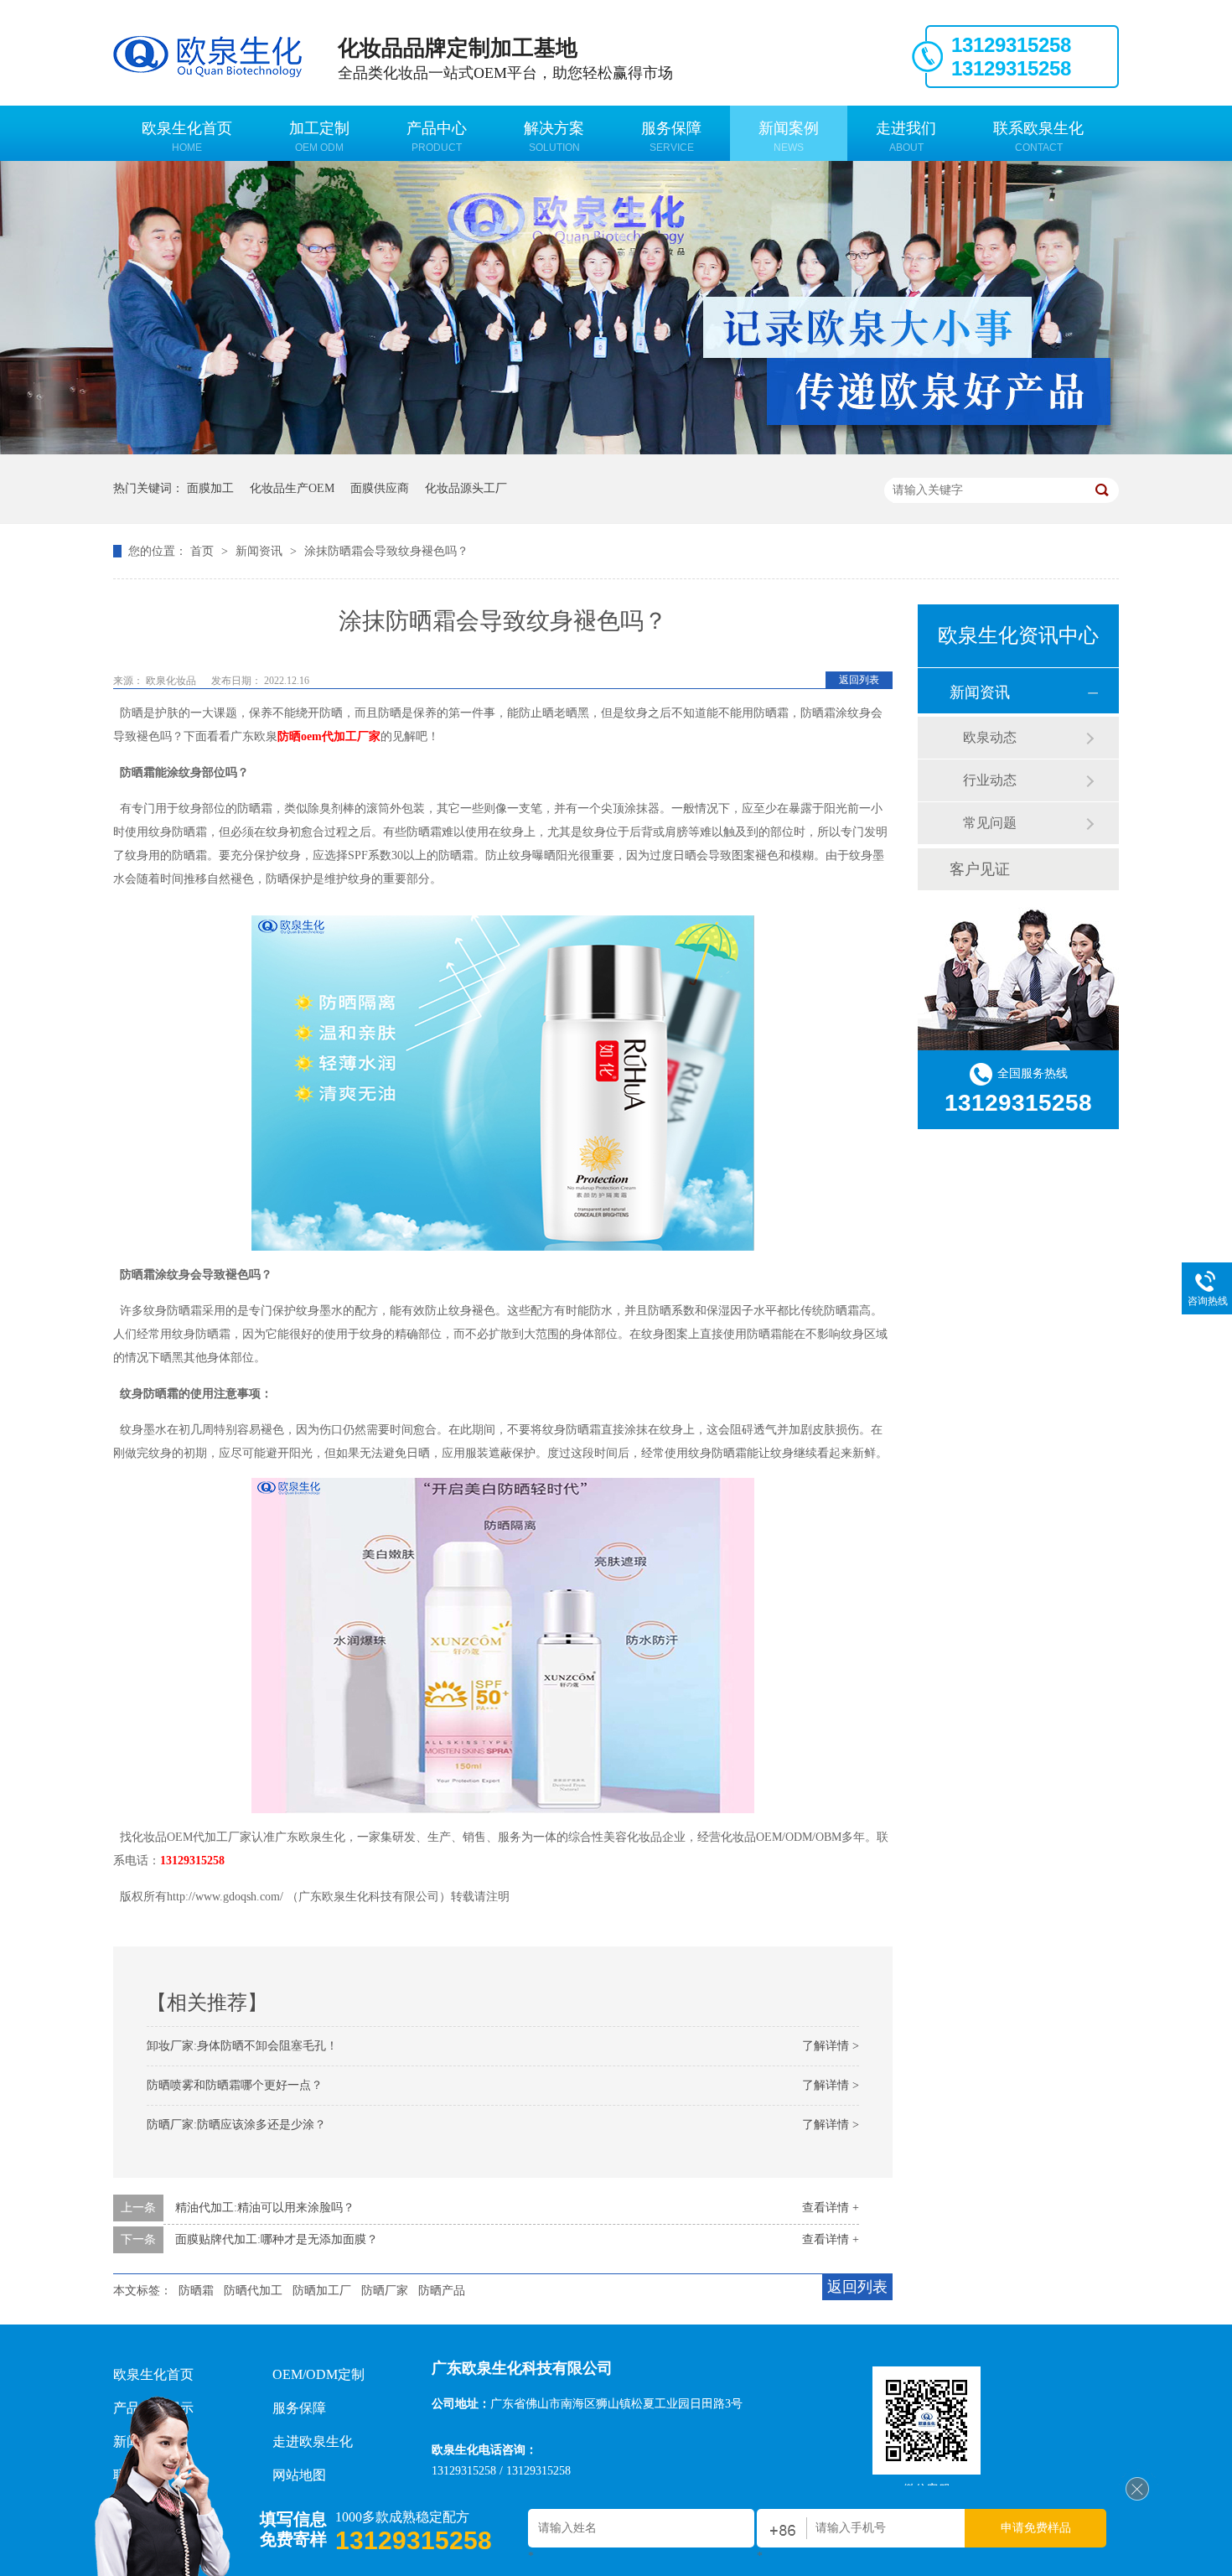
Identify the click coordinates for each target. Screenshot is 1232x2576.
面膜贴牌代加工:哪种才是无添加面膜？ (277, 2239)
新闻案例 (789, 137)
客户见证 (980, 869)
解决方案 (554, 137)
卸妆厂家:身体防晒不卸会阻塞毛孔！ (242, 2046)
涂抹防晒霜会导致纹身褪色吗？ (386, 551)
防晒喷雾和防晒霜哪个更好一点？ (235, 2085)
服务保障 (671, 137)
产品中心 (437, 137)
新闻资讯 (261, 551)
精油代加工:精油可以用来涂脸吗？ (265, 2208)
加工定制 (319, 137)
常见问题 (990, 823)
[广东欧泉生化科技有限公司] (1137, 2497)
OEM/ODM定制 (318, 2374)
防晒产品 (442, 2291)
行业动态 (990, 780)
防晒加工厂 (322, 2291)
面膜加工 (210, 488)
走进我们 (906, 137)
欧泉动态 (990, 737)
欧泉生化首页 (187, 137)
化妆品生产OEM (292, 488)
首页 (204, 551)
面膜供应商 (380, 488)
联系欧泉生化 (1038, 137)
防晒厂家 (385, 2291)
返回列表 (859, 680)
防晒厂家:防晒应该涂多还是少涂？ (236, 2125)
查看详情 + (831, 2208)
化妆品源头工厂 (466, 488)
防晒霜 (196, 2291)
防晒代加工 (253, 2291)
